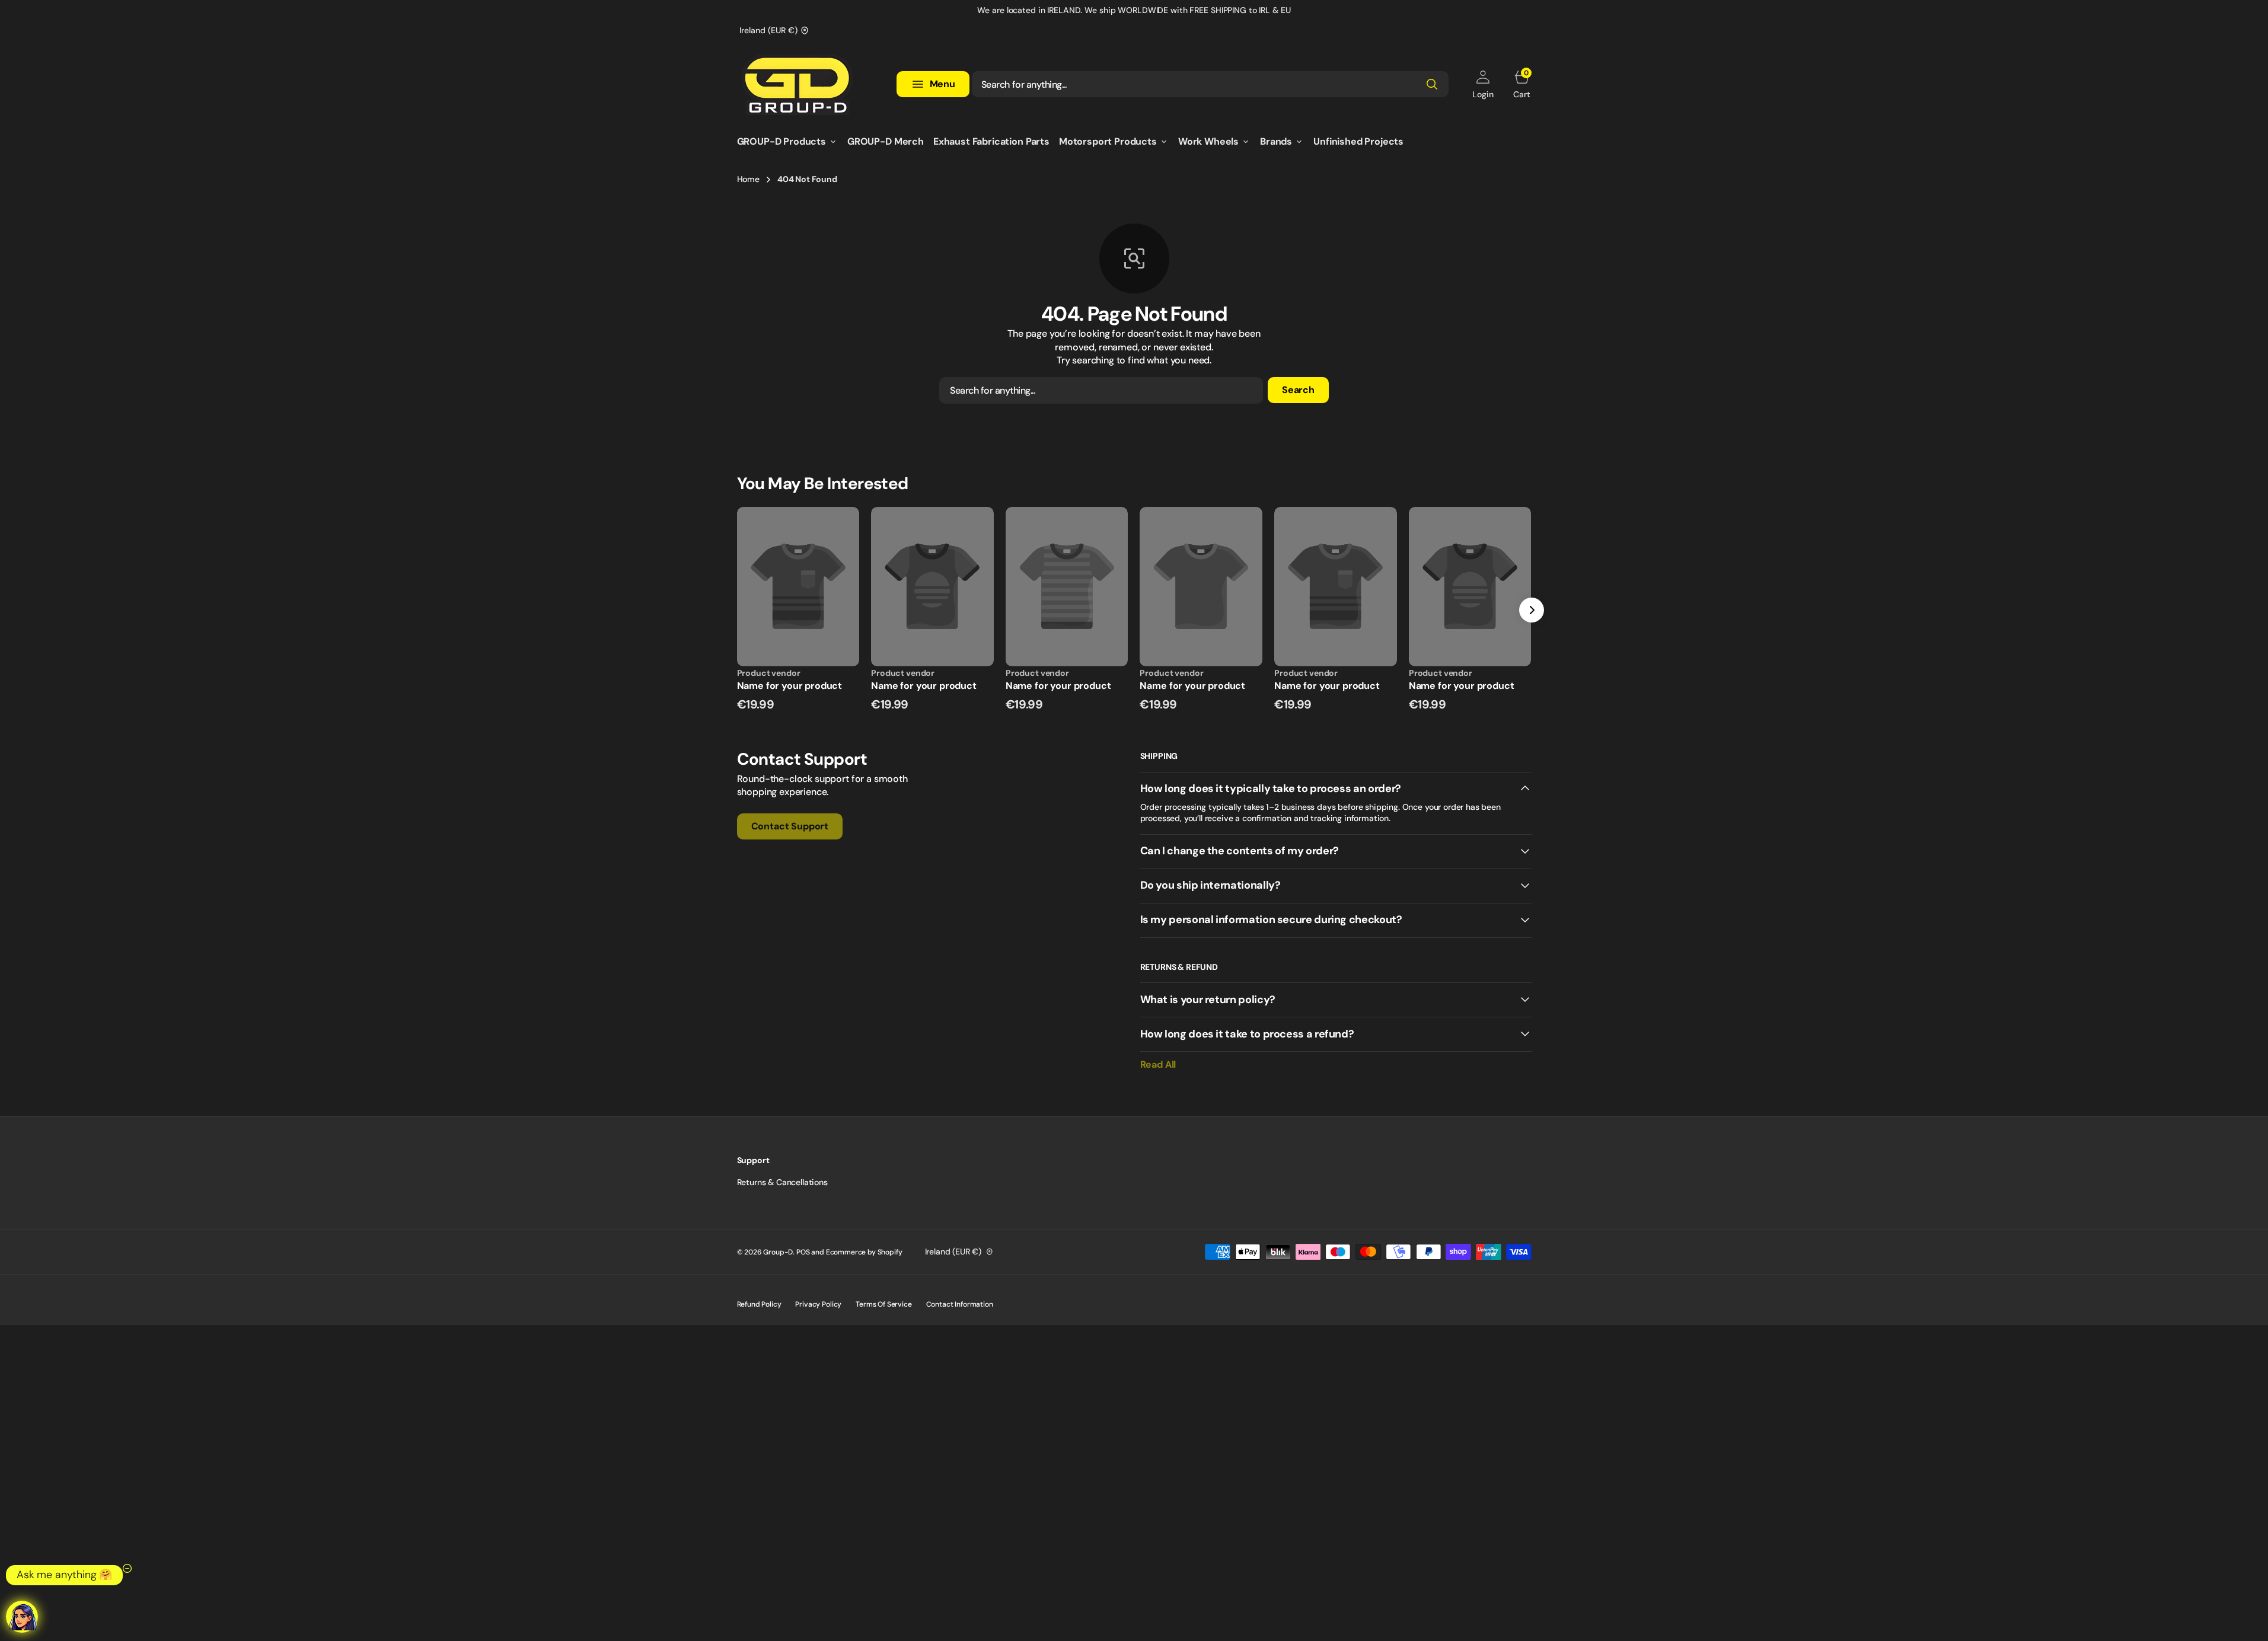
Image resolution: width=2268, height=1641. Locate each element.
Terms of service (883, 1304)
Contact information (960, 1304)
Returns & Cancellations (782, 1182)
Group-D (778, 1252)
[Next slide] (1532, 610)
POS (803, 1252)
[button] (1483, 84)
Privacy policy (818, 1304)
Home (748, 179)
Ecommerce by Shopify (864, 1252)
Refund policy (759, 1304)
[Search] (1432, 84)
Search (1298, 390)
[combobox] (1210, 84)
